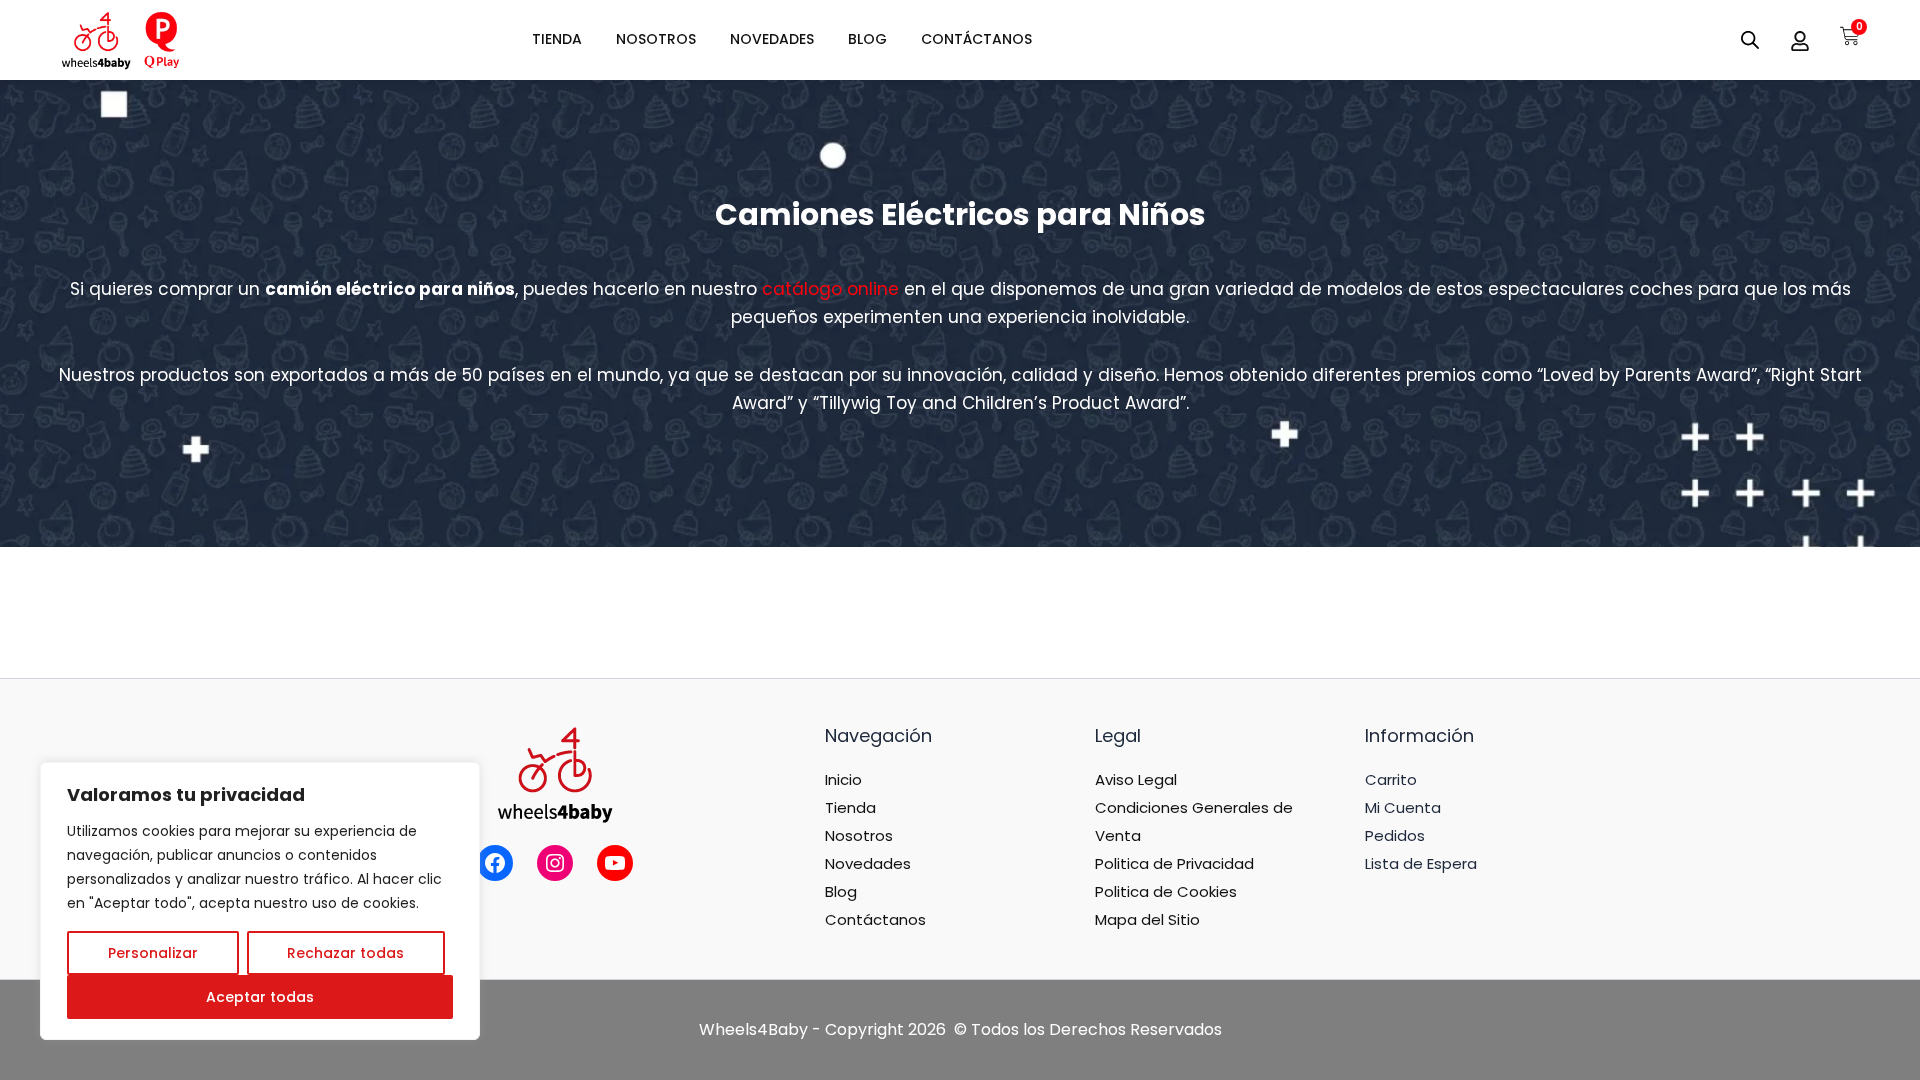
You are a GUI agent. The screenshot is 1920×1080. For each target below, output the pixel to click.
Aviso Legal (1136, 779)
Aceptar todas (260, 997)
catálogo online (830, 289)
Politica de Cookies (1166, 891)
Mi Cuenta (1403, 807)
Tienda (850, 807)
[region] (260, 901)
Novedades (868, 863)
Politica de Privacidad (1174, 863)
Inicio (843, 779)
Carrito (1391, 779)
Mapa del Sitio (1147, 919)
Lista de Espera (1421, 863)
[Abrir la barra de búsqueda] (1750, 40)
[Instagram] (555, 863)
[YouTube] (615, 863)
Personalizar (153, 953)
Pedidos (1395, 835)
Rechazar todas (345, 953)
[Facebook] (495, 863)
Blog (841, 891)
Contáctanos (875, 919)
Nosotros (859, 835)
